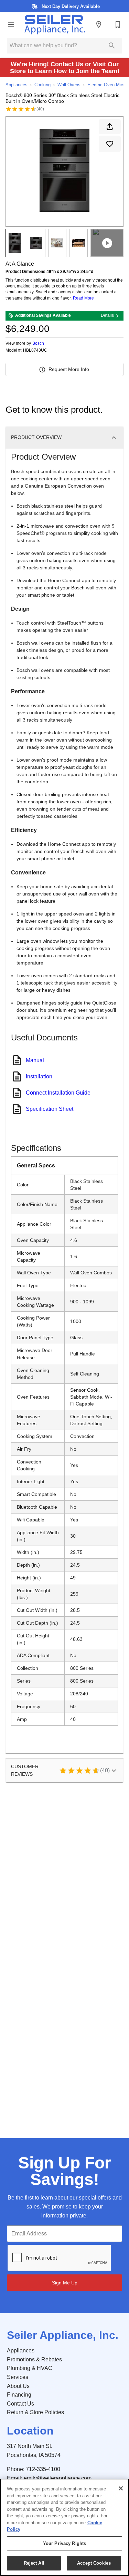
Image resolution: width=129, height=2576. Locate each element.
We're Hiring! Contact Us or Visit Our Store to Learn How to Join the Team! (65, 68)
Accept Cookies (94, 2563)
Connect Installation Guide (58, 1093)
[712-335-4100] (118, 25)
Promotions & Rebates (34, 2359)
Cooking (42, 85)
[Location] (99, 25)
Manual (35, 1060)
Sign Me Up (65, 2283)
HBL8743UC (35, 350)
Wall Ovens (69, 85)
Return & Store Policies (35, 2412)
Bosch (38, 343)
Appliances (17, 85)
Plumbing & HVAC (30, 2368)
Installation (39, 1076)
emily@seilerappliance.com (58, 2478)
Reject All (34, 2563)
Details (107, 315)
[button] (11, 25)
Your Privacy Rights (64, 2543)
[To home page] (55, 25)
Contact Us (20, 2404)
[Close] (121, 2488)
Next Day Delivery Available (70, 6)
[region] (64, 2527)
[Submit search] (112, 46)
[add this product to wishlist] (110, 144)
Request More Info (69, 369)
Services (18, 2377)
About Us (18, 2386)
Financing (19, 2395)
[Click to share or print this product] (110, 127)
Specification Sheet (50, 1109)
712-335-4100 (43, 2469)
